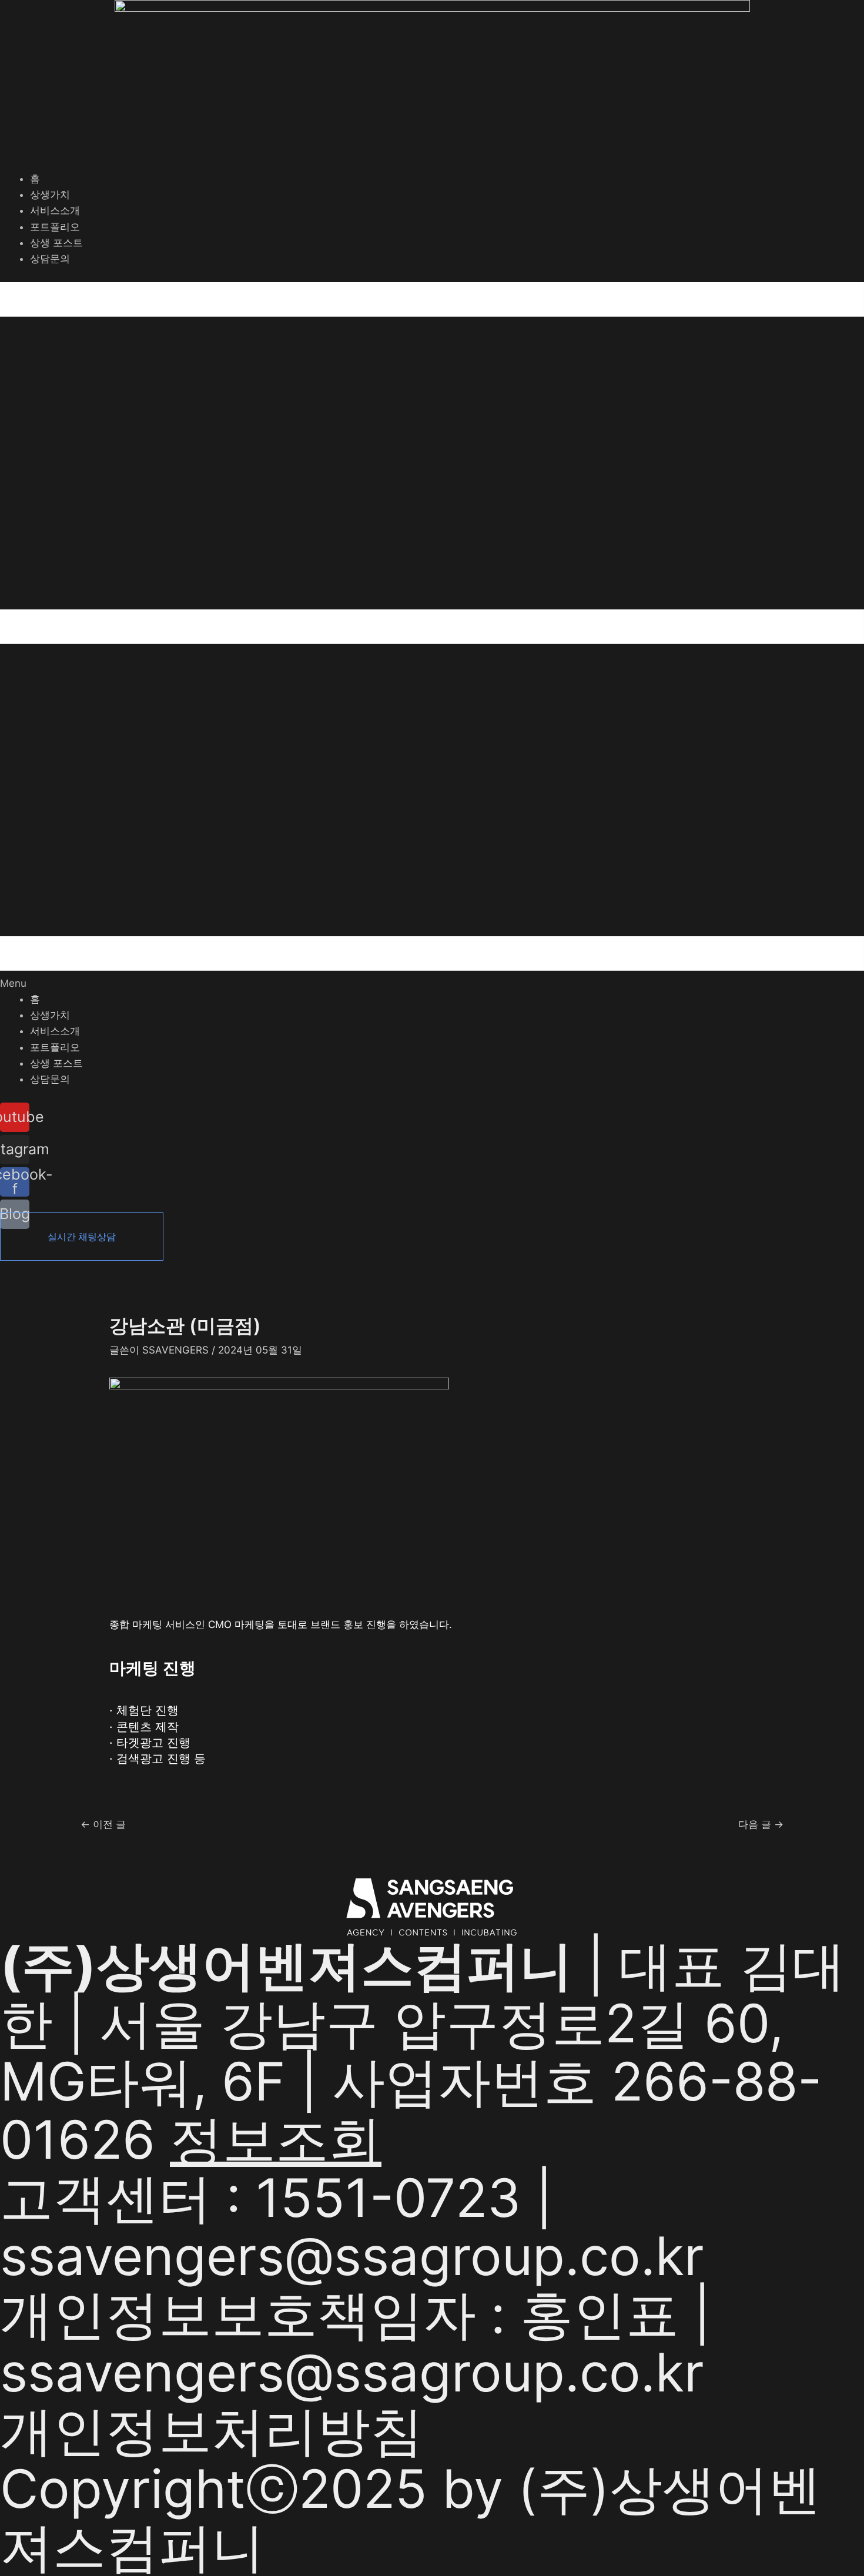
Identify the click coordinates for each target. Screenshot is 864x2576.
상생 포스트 (56, 243)
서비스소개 (55, 210)
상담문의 (50, 259)
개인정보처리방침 (212, 2431)
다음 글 (761, 1825)
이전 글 (103, 1825)
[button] (432, 637)
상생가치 (50, 195)
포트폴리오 (55, 227)
